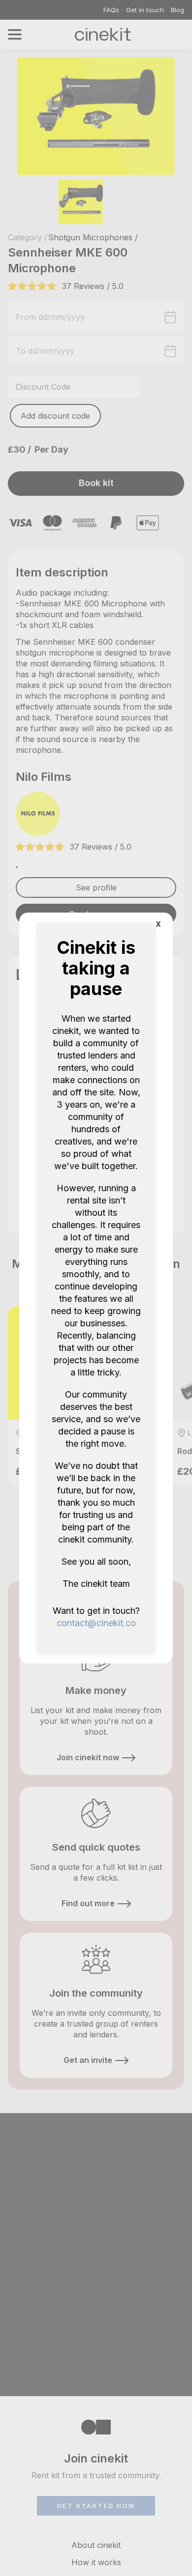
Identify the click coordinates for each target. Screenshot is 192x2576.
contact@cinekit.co (96, 1623)
